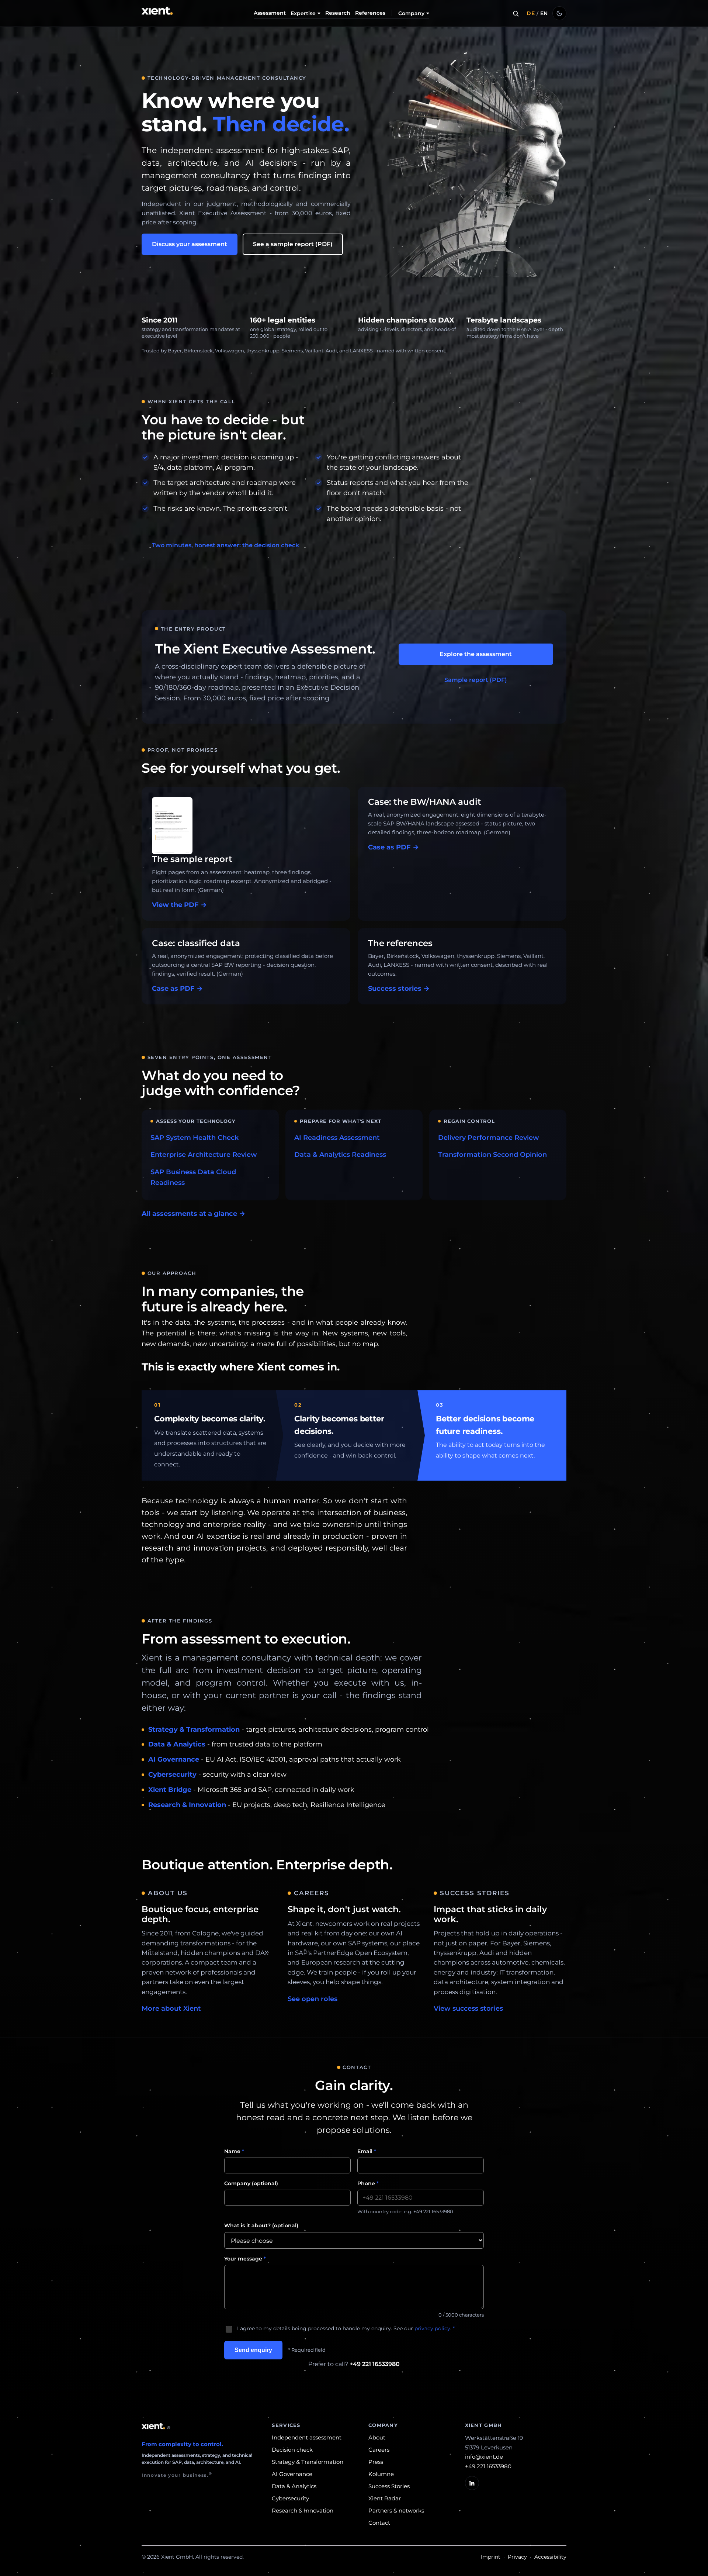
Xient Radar (385, 2498)
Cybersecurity (172, 1775)
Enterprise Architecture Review (204, 1155)
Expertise (303, 13)
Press (376, 2462)
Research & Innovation (187, 1805)
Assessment (270, 13)
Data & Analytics (177, 1744)
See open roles (313, 1999)
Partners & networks (396, 2511)
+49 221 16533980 (375, 2364)
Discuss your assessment (190, 244)
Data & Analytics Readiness (340, 1155)
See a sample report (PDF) (293, 244)
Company (411, 13)
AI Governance (174, 1759)
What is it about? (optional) (261, 2225)
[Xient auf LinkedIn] (472, 2483)
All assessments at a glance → (193, 1214)
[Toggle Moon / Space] (559, 13)
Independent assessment (307, 2437)
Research (338, 13)
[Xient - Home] (158, 13)
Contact (379, 2523)
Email (367, 2151)
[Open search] (516, 13)
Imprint (491, 2557)
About (377, 2437)
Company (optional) (251, 2183)
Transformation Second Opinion (492, 1155)
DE (531, 13)
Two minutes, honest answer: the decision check (225, 545)
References (370, 13)
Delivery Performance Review (489, 1138)
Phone (368, 2183)
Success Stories (389, 2486)
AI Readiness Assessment (337, 1138)
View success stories (468, 2008)
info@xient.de (484, 2457)
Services (286, 2425)
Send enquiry (253, 2350)
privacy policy (432, 2328)
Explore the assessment (476, 654)
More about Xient (171, 2008)
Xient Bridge (170, 1790)
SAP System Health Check (195, 1138)
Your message (245, 2259)
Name (234, 2151)
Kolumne (381, 2474)
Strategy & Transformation (194, 1730)
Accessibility (550, 2557)
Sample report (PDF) (476, 680)
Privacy (517, 2557)
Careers (379, 2450)
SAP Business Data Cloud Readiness (193, 1177)
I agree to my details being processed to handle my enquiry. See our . (346, 2328)
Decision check (292, 2450)
